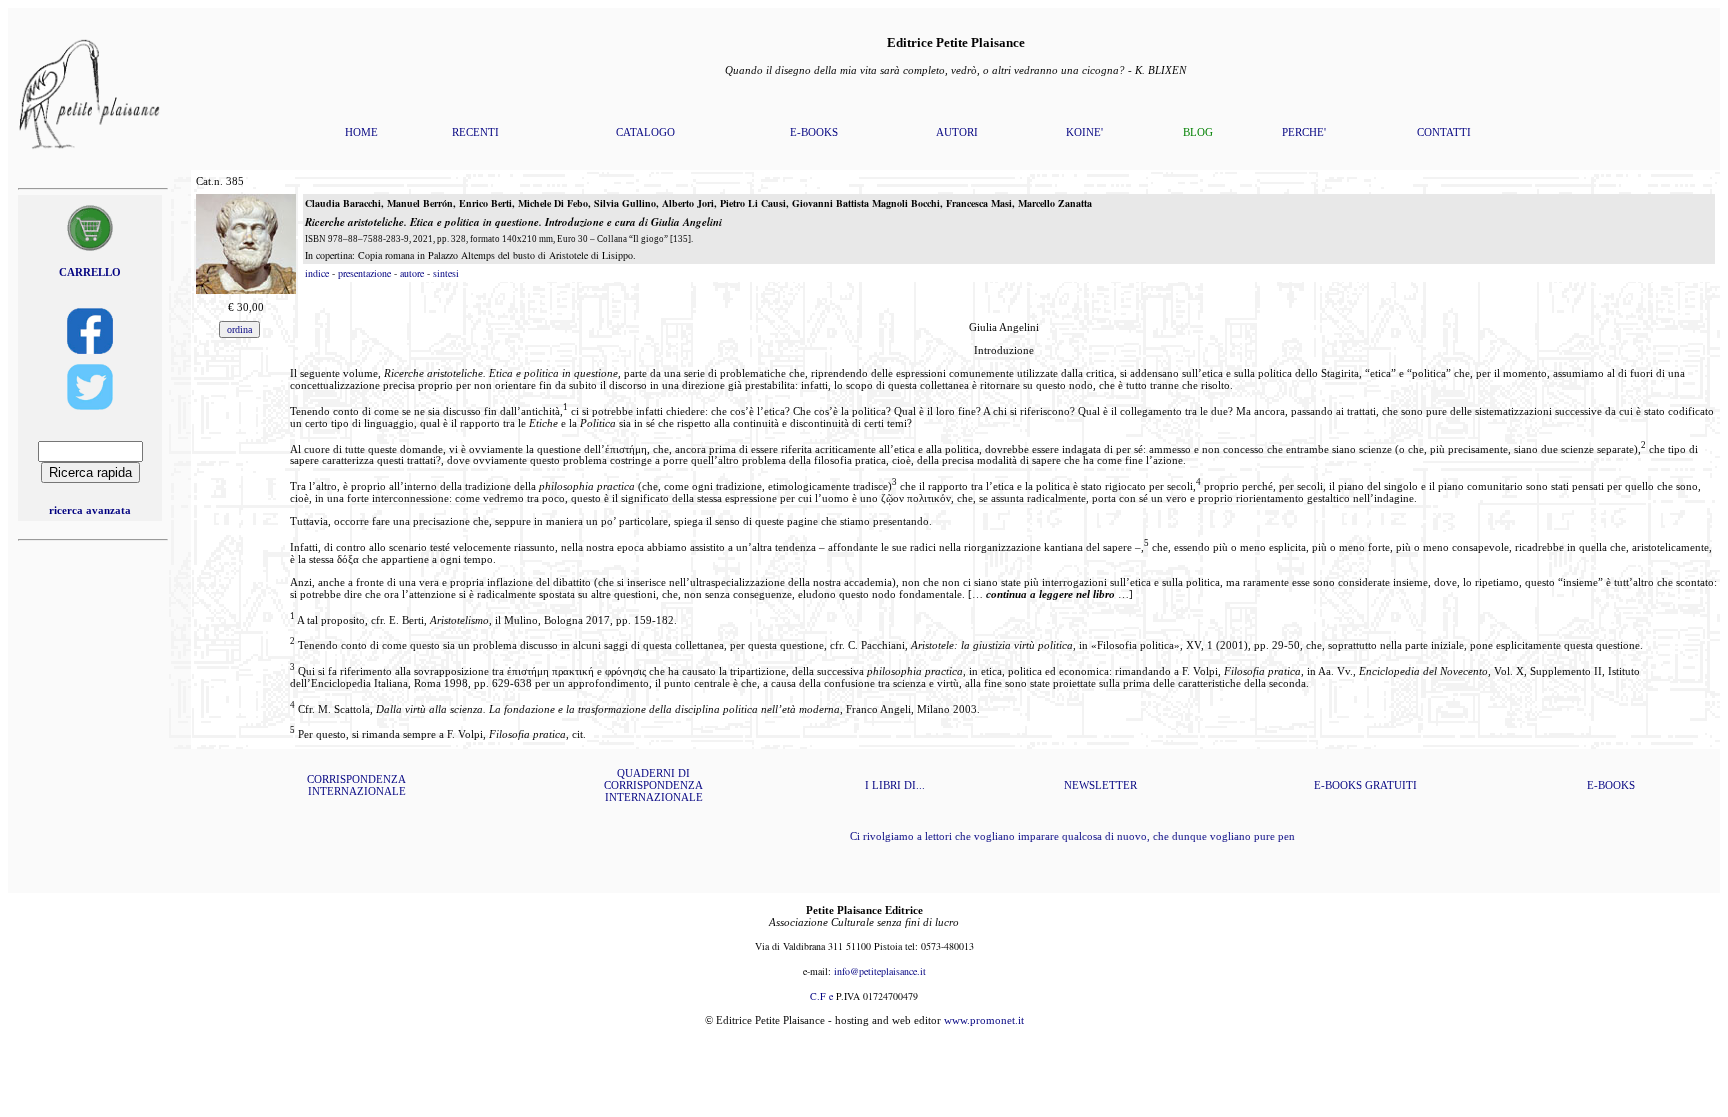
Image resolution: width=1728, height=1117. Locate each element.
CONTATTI (1444, 132)
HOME (361, 132)
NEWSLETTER (1100, 785)
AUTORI (957, 132)
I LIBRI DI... (895, 785)
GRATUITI (1391, 785)
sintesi (446, 273)
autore (412, 273)
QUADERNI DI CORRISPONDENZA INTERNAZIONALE (653, 785)
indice (317, 273)
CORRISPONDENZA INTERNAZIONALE (356, 785)
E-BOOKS (814, 132)
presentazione (364, 273)
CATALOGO (645, 132)
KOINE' (1084, 132)
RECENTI (475, 132)
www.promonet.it (984, 1020)
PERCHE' (1304, 132)
